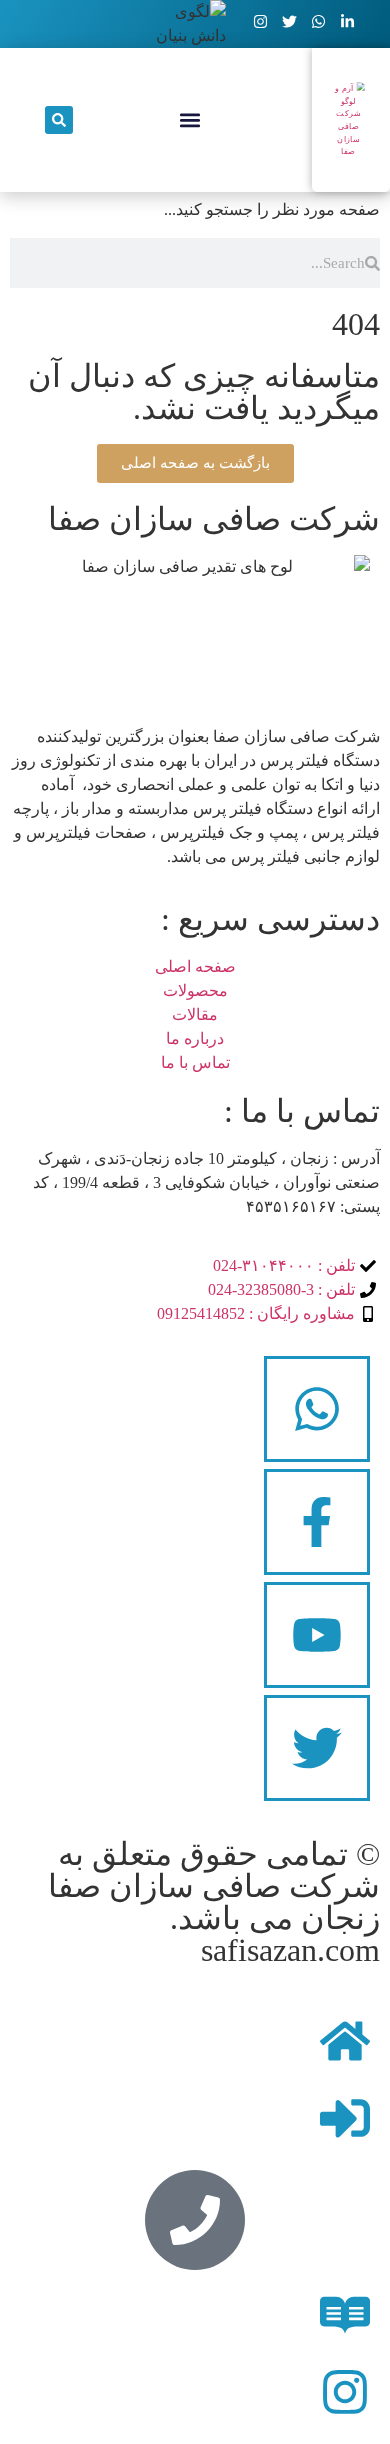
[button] (189, 120)
